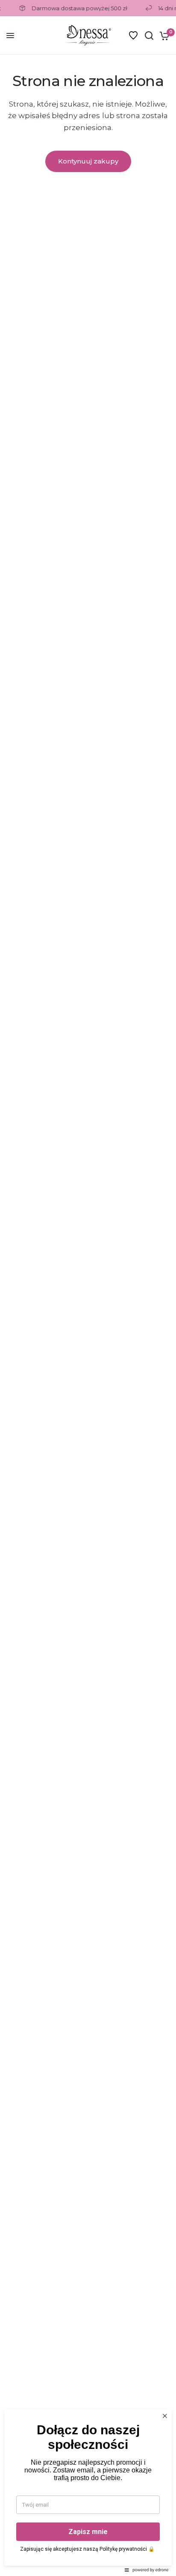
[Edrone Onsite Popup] (88, 1288)
